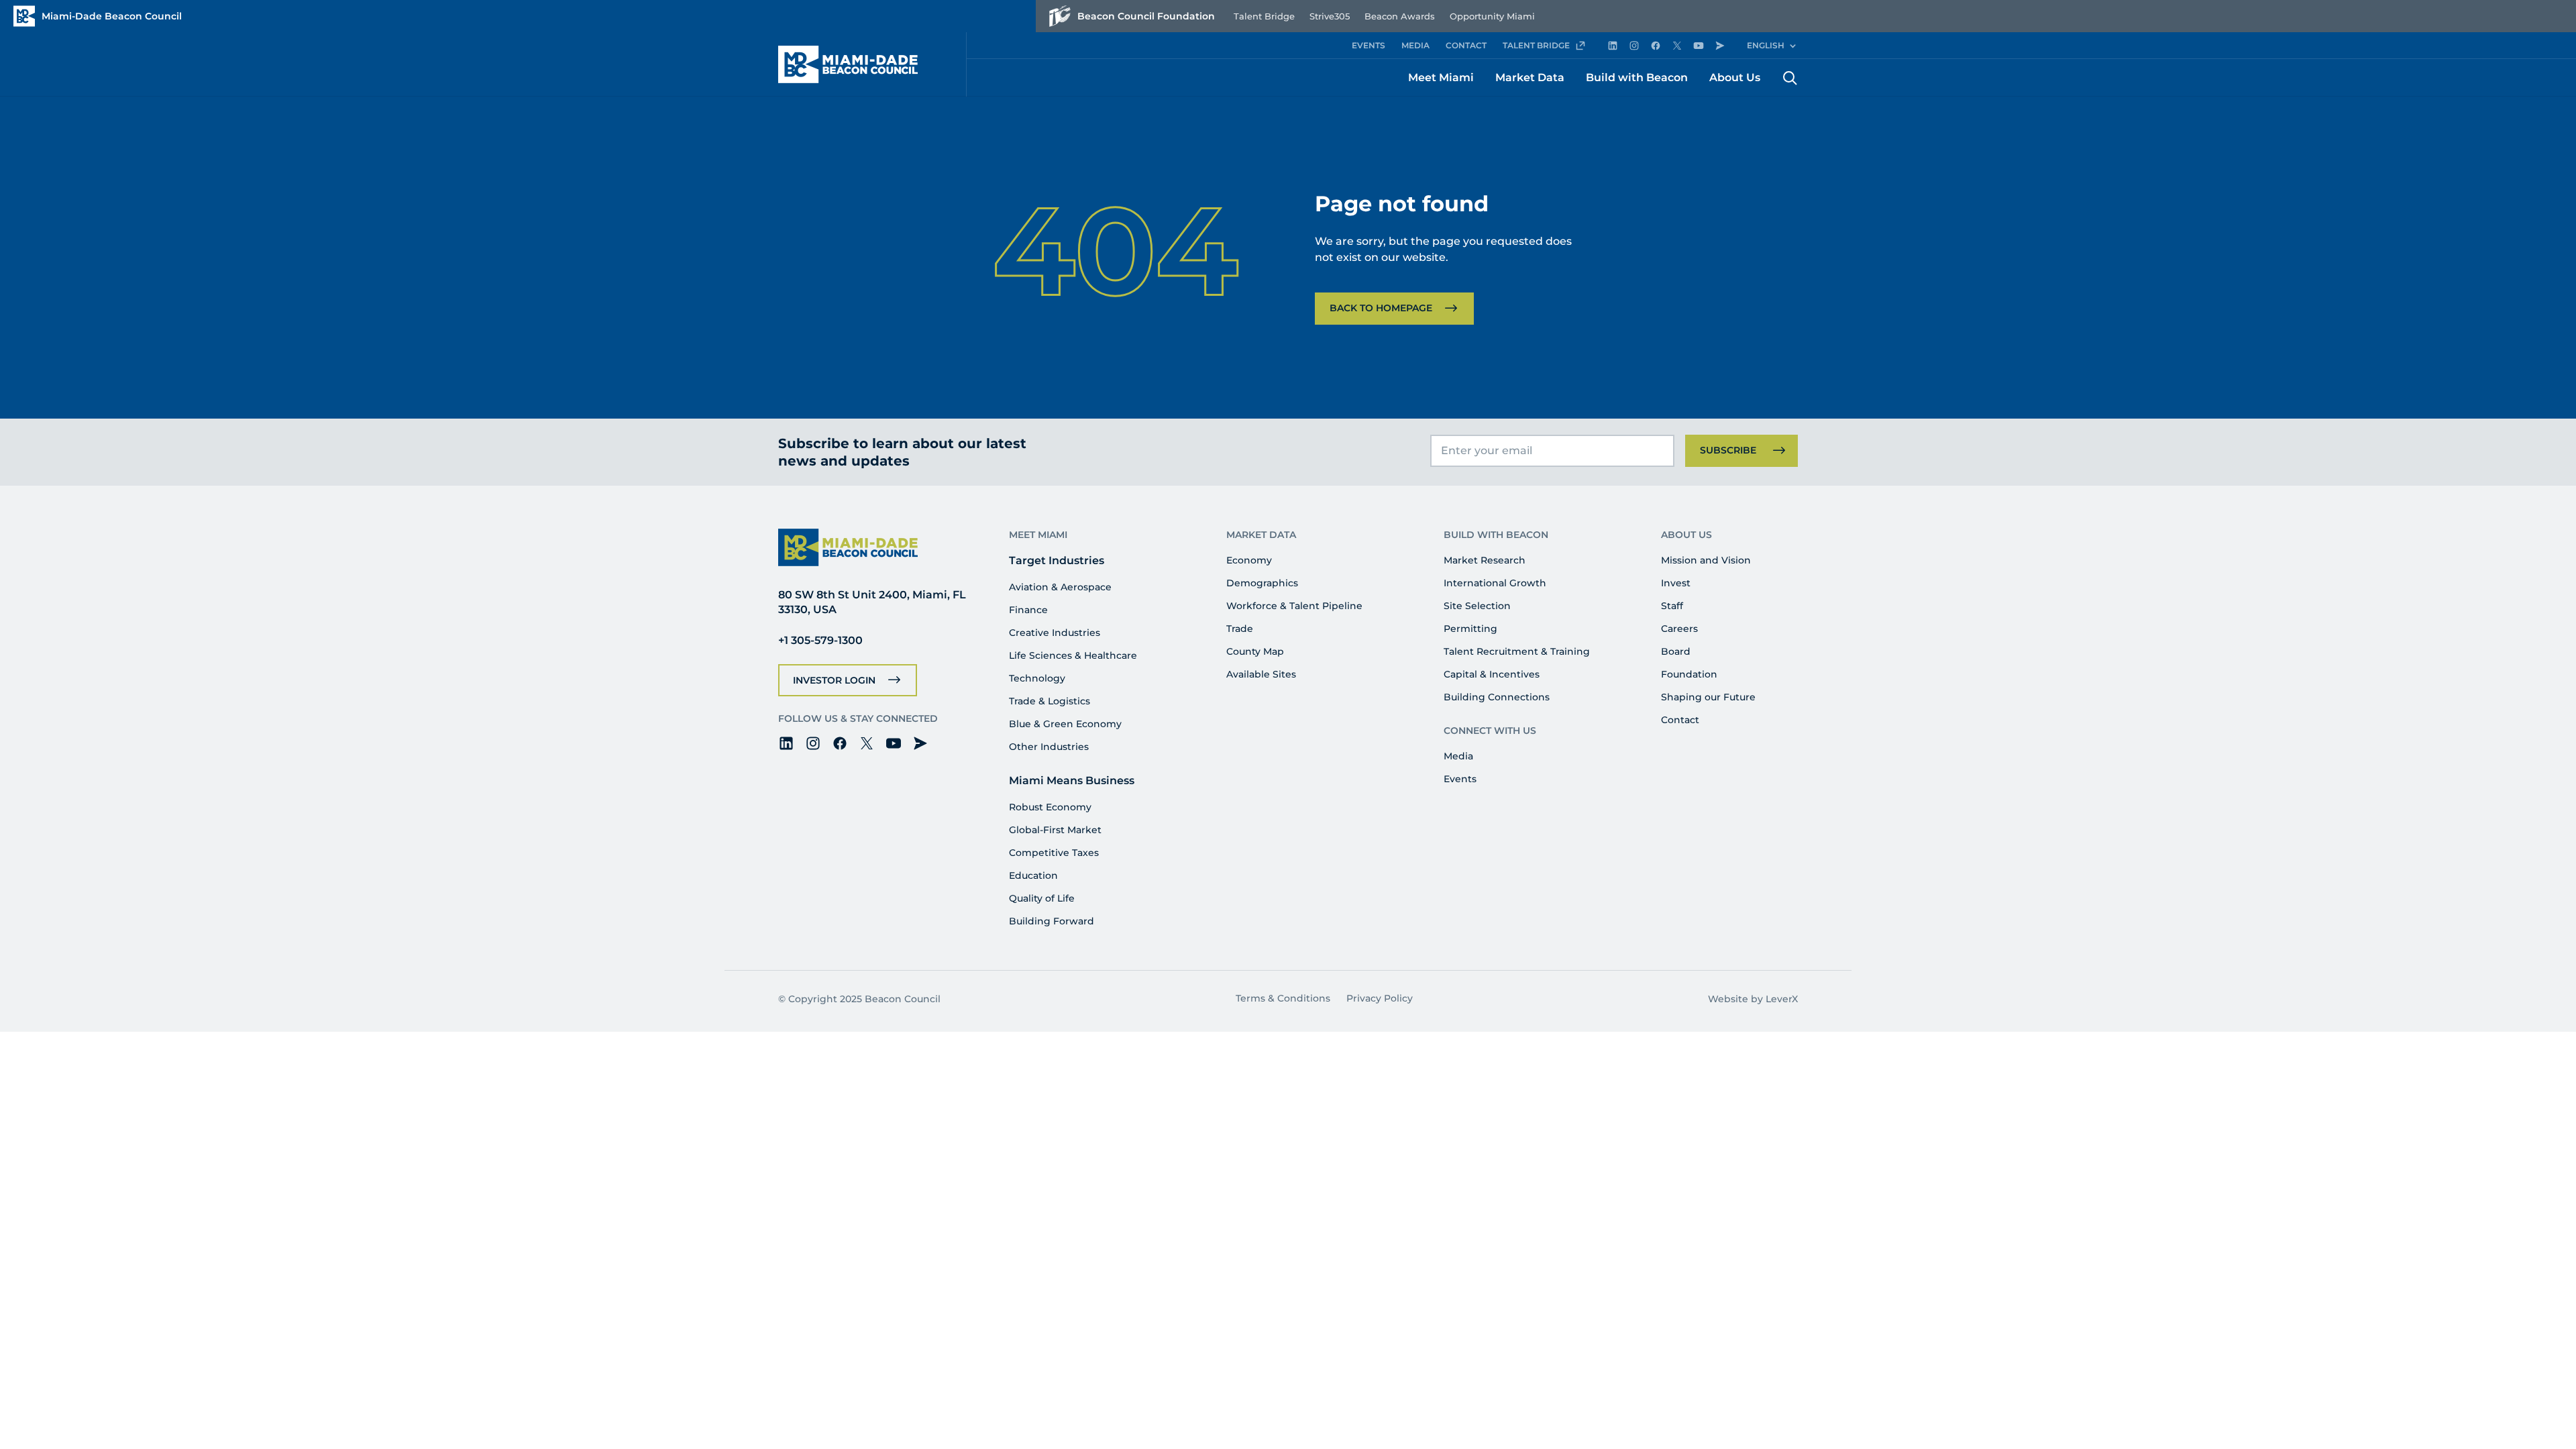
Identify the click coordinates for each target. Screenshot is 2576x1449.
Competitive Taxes (1054, 853)
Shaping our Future (1708, 697)
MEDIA (1415, 45)
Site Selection (1477, 606)
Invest (1676, 583)
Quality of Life (1042, 898)
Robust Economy (1050, 807)
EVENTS (1368, 45)
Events (1460, 779)
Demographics (1262, 583)
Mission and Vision (1706, 560)
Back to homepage (1381, 308)
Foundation (1689, 674)
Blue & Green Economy (1065, 724)
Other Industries (1049, 747)
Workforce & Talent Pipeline (1294, 606)
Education (1033, 875)
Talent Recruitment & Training (1517, 651)
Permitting (1470, 629)
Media (1458, 756)
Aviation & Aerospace (1060, 587)
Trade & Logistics (1050, 701)
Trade (1240, 629)
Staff (1672, 606)
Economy (1249, 560)
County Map (1255, 651)
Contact (1680, 720)
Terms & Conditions (1283, 998)
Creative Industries (1055, 633)
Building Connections (1497, 697)
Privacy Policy (1380, 998)
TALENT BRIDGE (1536, 45)
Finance (1028, 610)
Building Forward (1052, 921)
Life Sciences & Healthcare (1073, 655)
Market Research (1485, 560)
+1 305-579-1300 (820, 640)
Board (1676, 651)
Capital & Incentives (1492, 674)
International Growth (1495, 583)
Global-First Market (1055, 830)
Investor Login (834, 680)
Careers (1679, 629)
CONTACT (1466, 45)
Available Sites (1261, 674)
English (1766, 45)
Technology (1037, 678)
